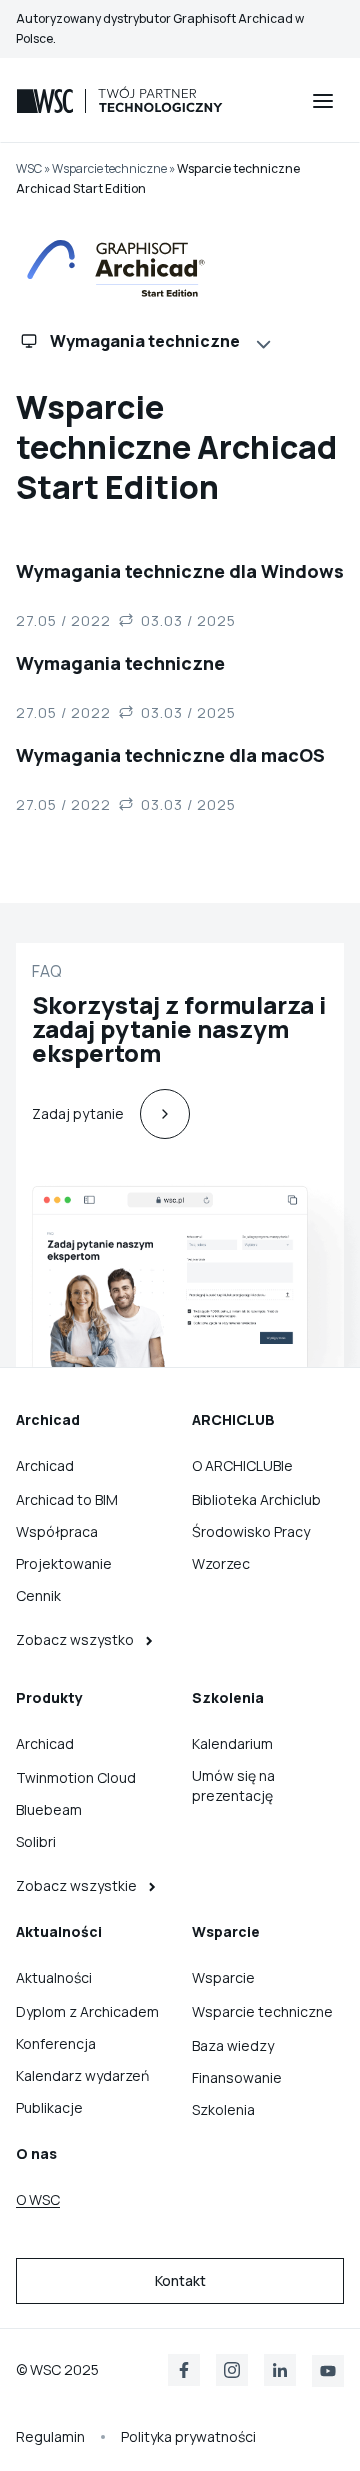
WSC (29, 168)
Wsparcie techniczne (109, 168)
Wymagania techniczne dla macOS (170, 755)
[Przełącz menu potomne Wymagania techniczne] (266, 342)
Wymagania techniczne (120, 663)
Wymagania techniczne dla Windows (180, 571)
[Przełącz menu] (323, 101)
